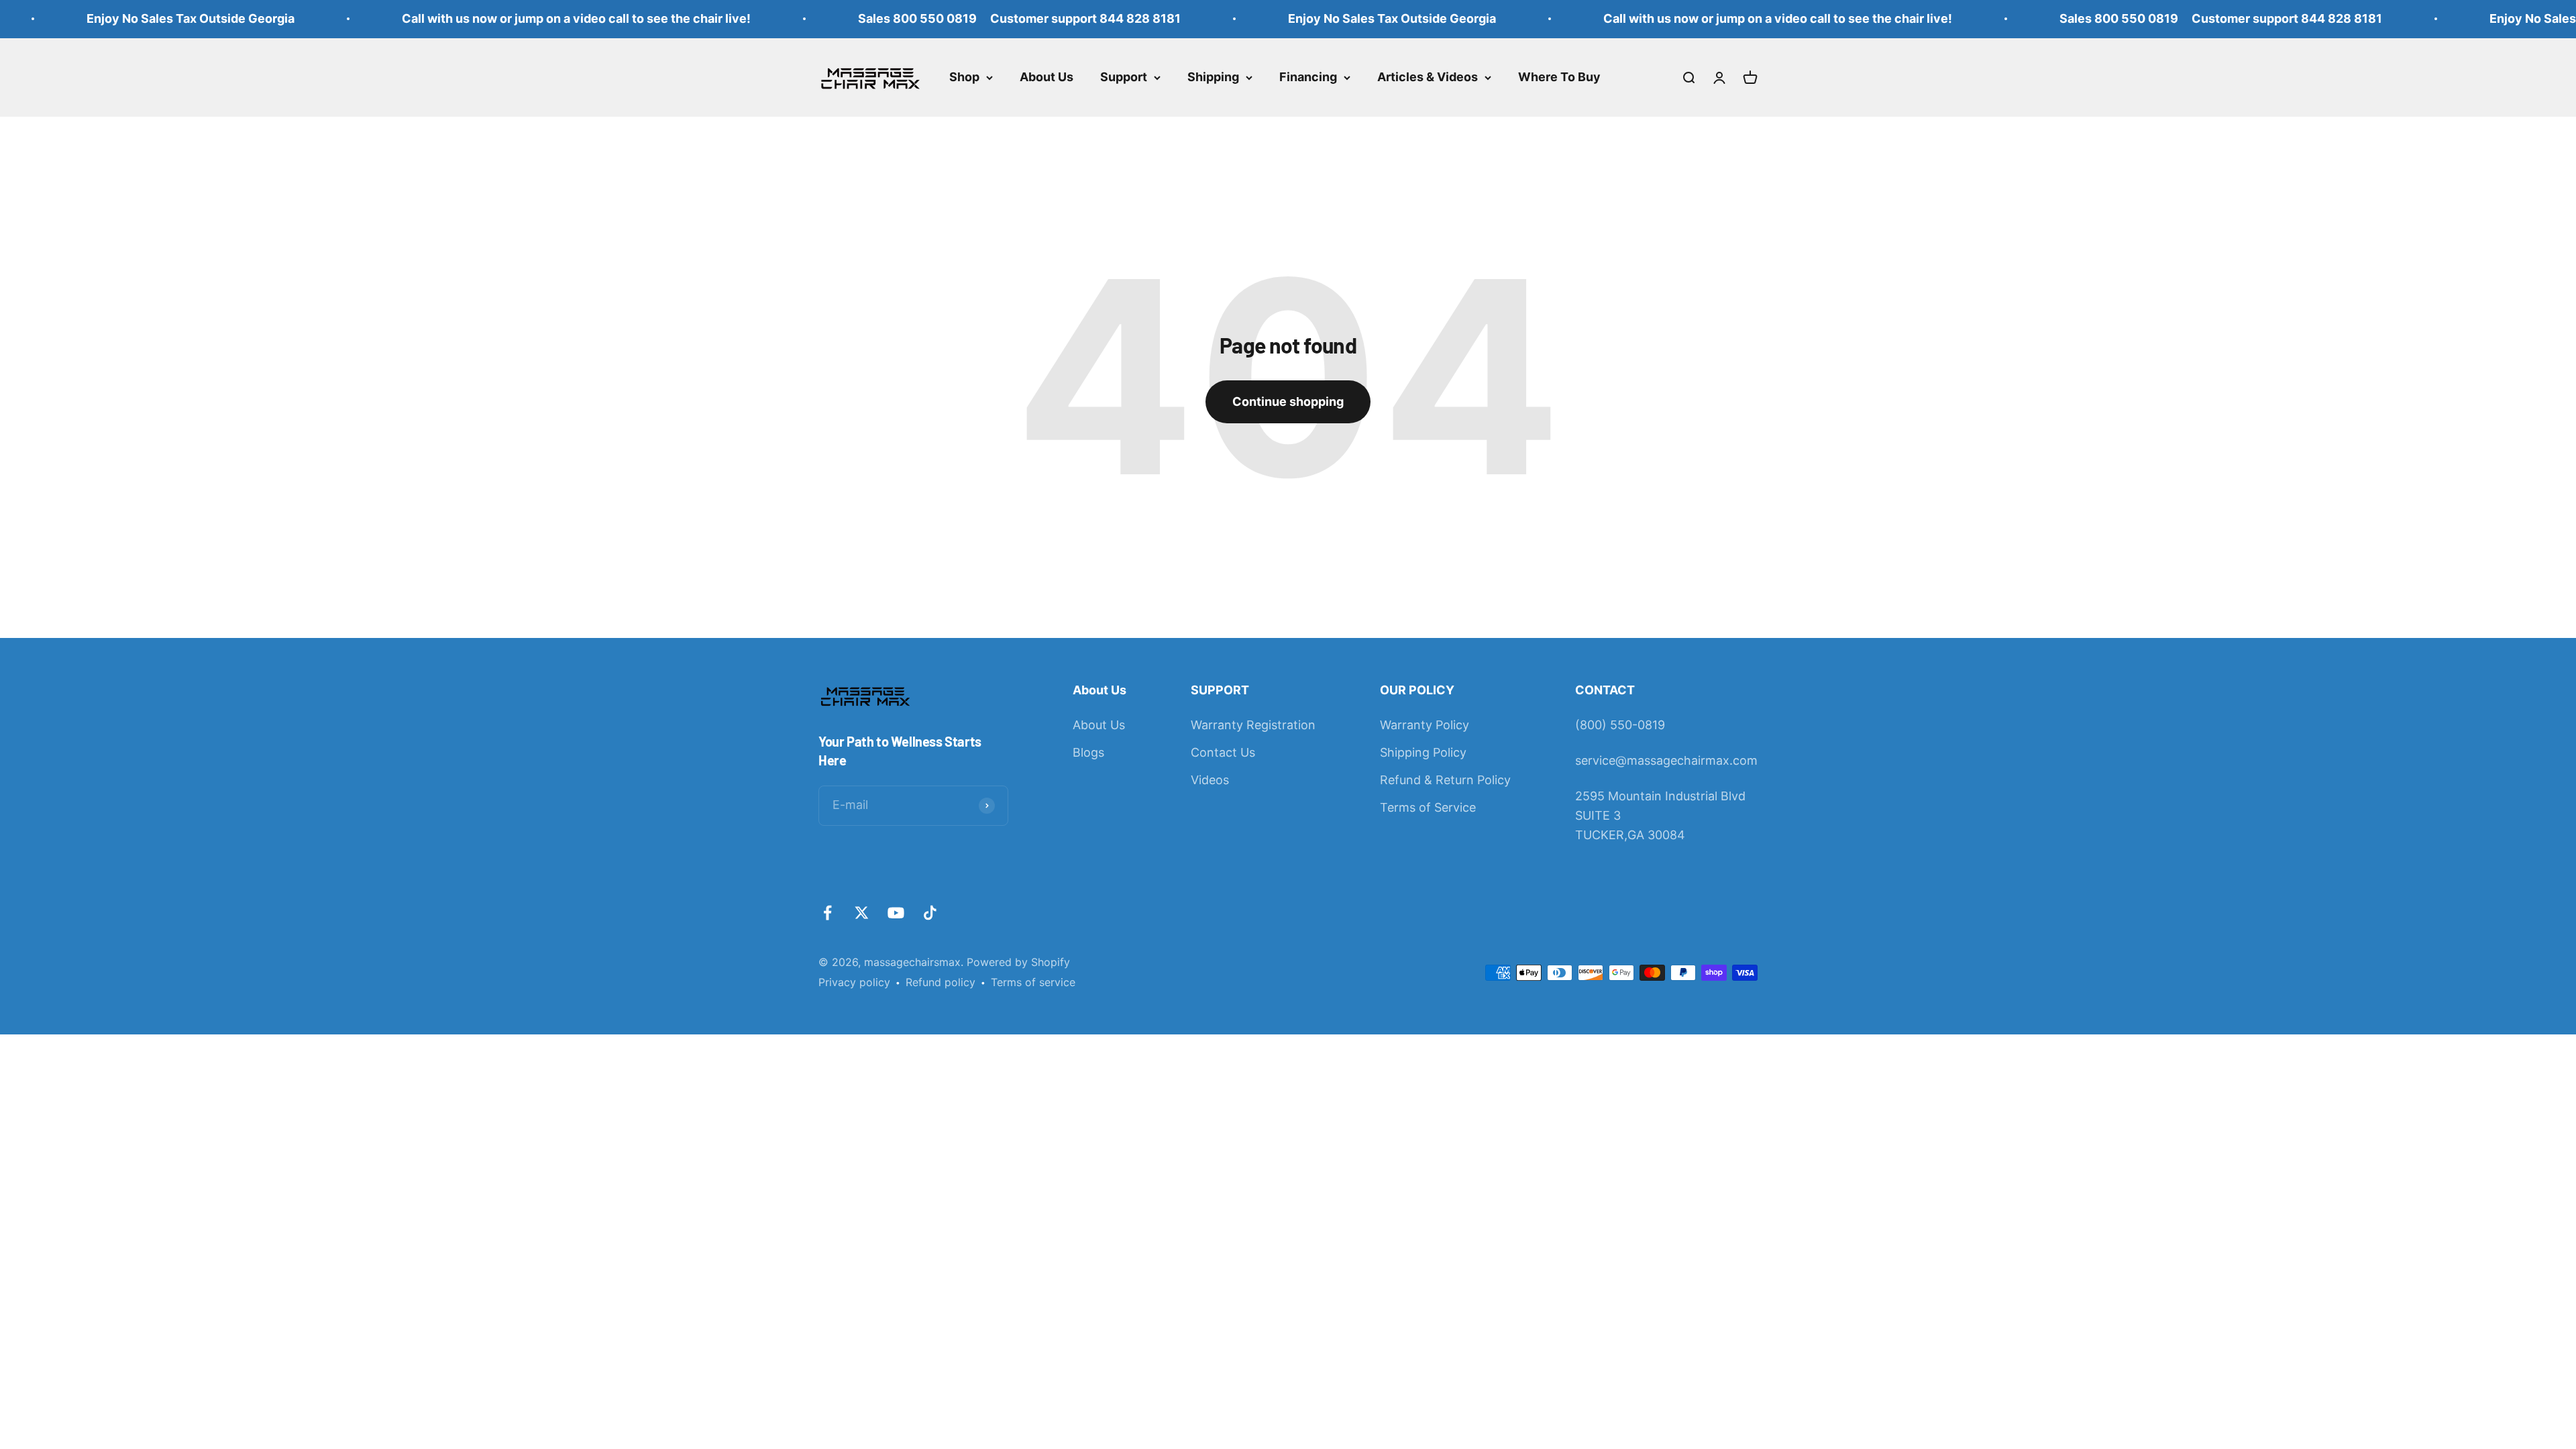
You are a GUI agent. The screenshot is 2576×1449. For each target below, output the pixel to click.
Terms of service (1033, 982)
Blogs (1088, 752)
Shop (964, 77)
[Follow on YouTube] (896, 913)
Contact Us (1223, 752)
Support (1124, 77)
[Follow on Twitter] (862, 913)
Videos (1210, 780)
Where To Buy (1559, 77)
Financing (1308, 77)
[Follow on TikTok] (930, 913)
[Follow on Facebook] (827, 913)
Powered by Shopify (1018, 962)
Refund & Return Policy (1445, 780)
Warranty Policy (1425, 725)
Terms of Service (1428, 807)
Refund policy (941, 982)
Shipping (1213, 77)
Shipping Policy (1423, 752)
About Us (1046, 77)
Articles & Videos (1428, 77)
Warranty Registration (1253, 725)
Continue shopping (1288, 401)
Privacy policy (854, 982)
